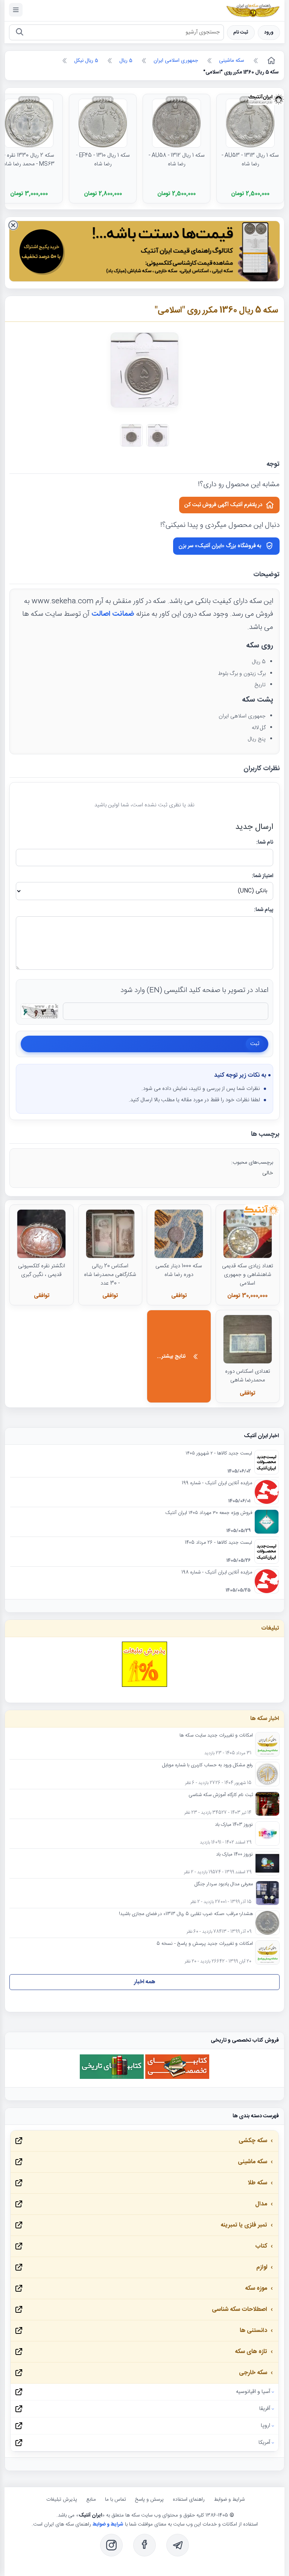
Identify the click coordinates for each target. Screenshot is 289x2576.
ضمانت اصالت (113, 614)
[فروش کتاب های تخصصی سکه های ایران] (177, 2078)
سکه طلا (257, 2183)
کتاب (261, 2246)
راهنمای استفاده (189, 2500)
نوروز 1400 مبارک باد (234, 1855)
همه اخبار (145, 1982)
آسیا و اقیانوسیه (253, 2392)
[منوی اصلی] (16, 10)
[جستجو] (19, 33)
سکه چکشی (253, 2141)
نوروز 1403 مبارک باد (234, 1825)
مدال (261, 2204)
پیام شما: (264, 910)
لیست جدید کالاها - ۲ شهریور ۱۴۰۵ (219, 1454)
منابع (91, 2500)
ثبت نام (241, 33)
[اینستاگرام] (111, 2545)
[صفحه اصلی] (271, 61)
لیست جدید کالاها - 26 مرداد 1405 (218, 1543)
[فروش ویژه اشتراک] (144, 253)
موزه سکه (256, 2288)
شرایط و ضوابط (229, 2500)
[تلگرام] (178, 2545)
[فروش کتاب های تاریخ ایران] (112, 2078)
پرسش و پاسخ (149, 2500)
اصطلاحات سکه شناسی (240, 2310)
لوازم (262, 2267)
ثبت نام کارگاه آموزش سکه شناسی (221, 1795)
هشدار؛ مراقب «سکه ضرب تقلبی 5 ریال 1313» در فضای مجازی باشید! (186, 1914)
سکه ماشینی (252, 2162)
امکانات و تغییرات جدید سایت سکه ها (216, 1736)
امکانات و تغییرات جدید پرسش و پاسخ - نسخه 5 (205, 1944)
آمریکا (264, 2443)
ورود (269, 33)
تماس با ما (116, 2500)
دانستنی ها (253, 2331)
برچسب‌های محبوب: (252, 1163)
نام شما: (265, 842)
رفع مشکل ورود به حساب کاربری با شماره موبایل (208, 1766)
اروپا (265, 2426)
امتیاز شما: (262, 876)
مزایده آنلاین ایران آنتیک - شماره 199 (217, 1483)
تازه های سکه (251, 2352)
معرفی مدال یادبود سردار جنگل (224, 1885)
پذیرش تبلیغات (62, 2500)
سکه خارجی (253, 2373)
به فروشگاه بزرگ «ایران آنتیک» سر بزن (220, 546)
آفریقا (265, 2409)
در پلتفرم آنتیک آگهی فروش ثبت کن (223, 505)
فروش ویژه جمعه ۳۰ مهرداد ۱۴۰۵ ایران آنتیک (209, 1513)
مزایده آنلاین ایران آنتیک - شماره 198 (217, 1573)
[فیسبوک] (144, 2545)
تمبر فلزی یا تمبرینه (244, 2225)
